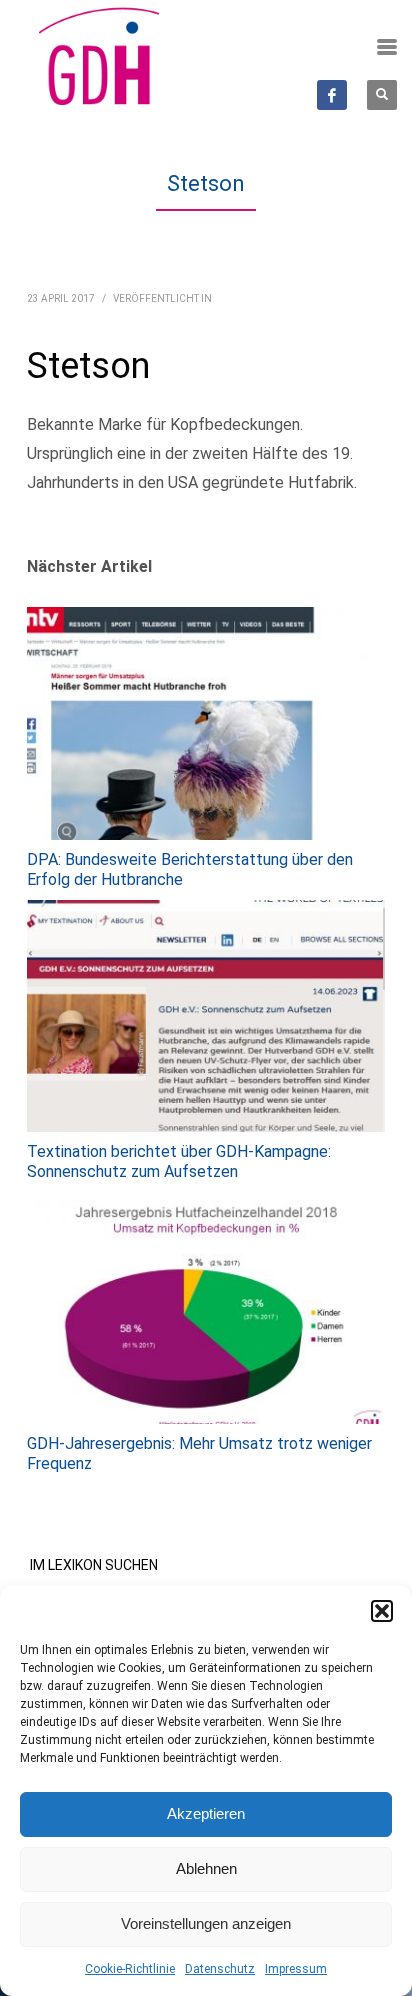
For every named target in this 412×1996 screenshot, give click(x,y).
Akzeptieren (206, 1813)
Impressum (296, 1969)
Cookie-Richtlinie (130, 1969)
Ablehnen (206, 1868)
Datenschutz (220, 1969)
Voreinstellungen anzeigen (206, 1923)
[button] (382, 1611)
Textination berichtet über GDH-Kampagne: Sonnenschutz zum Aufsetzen (179, 1161)
